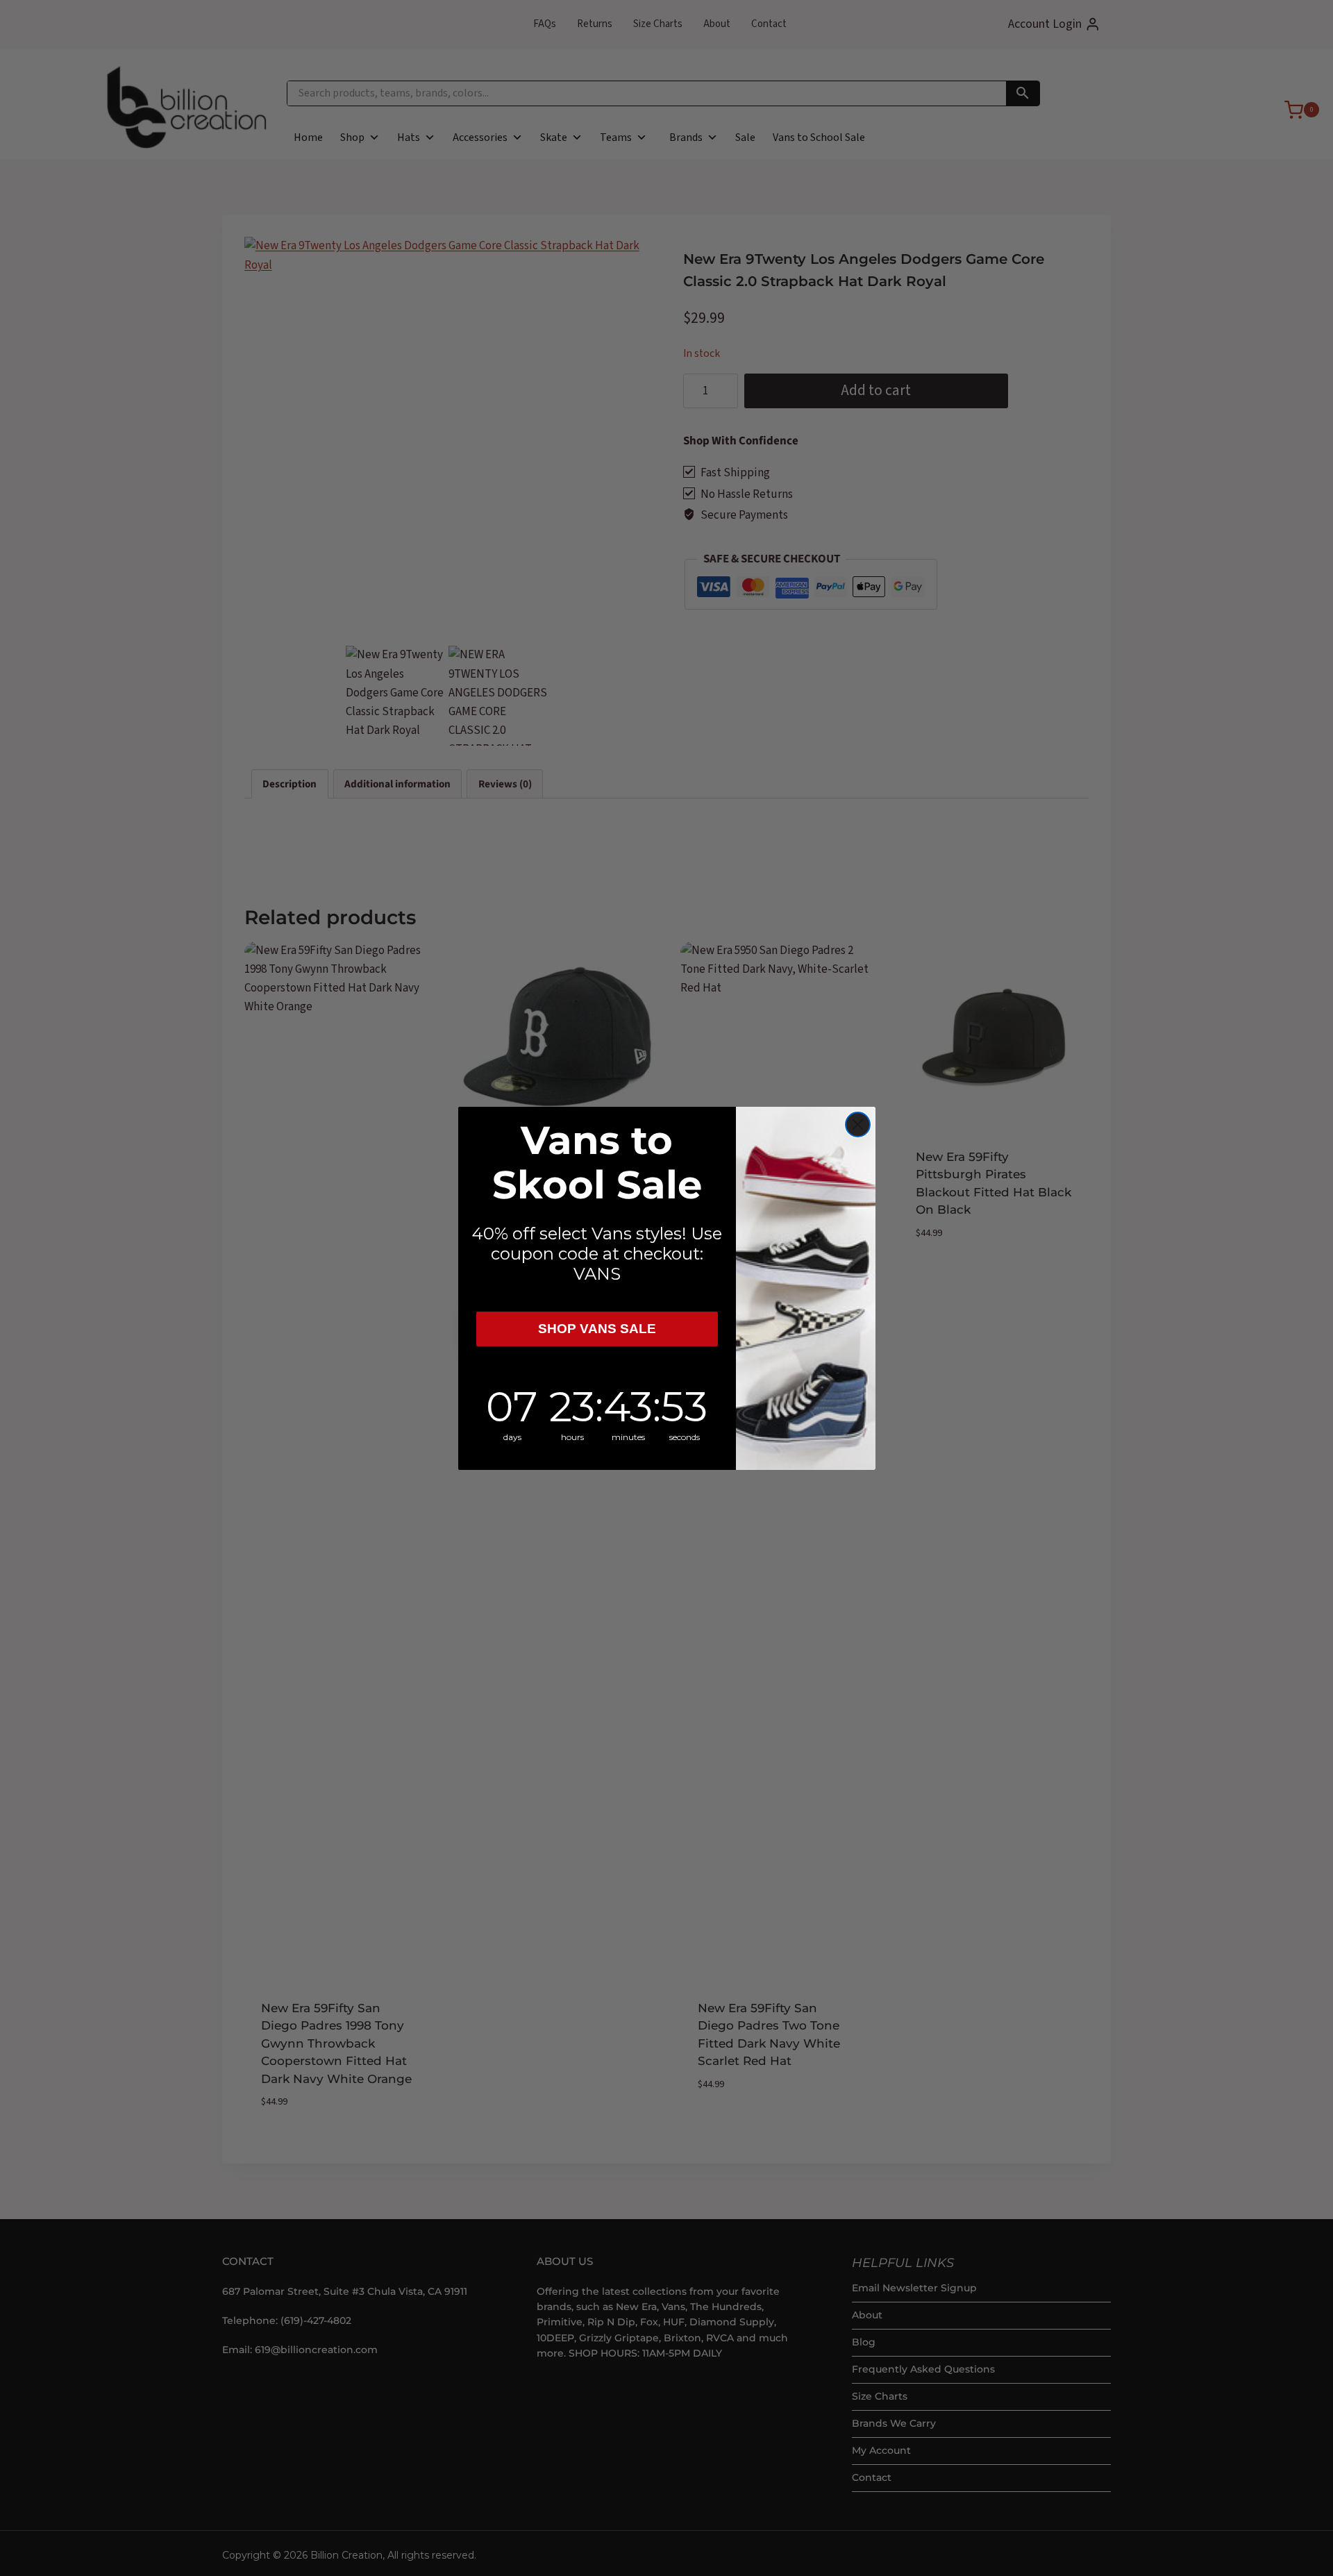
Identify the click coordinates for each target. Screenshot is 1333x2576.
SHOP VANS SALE (597, 1329)
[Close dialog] (858, 1124)
